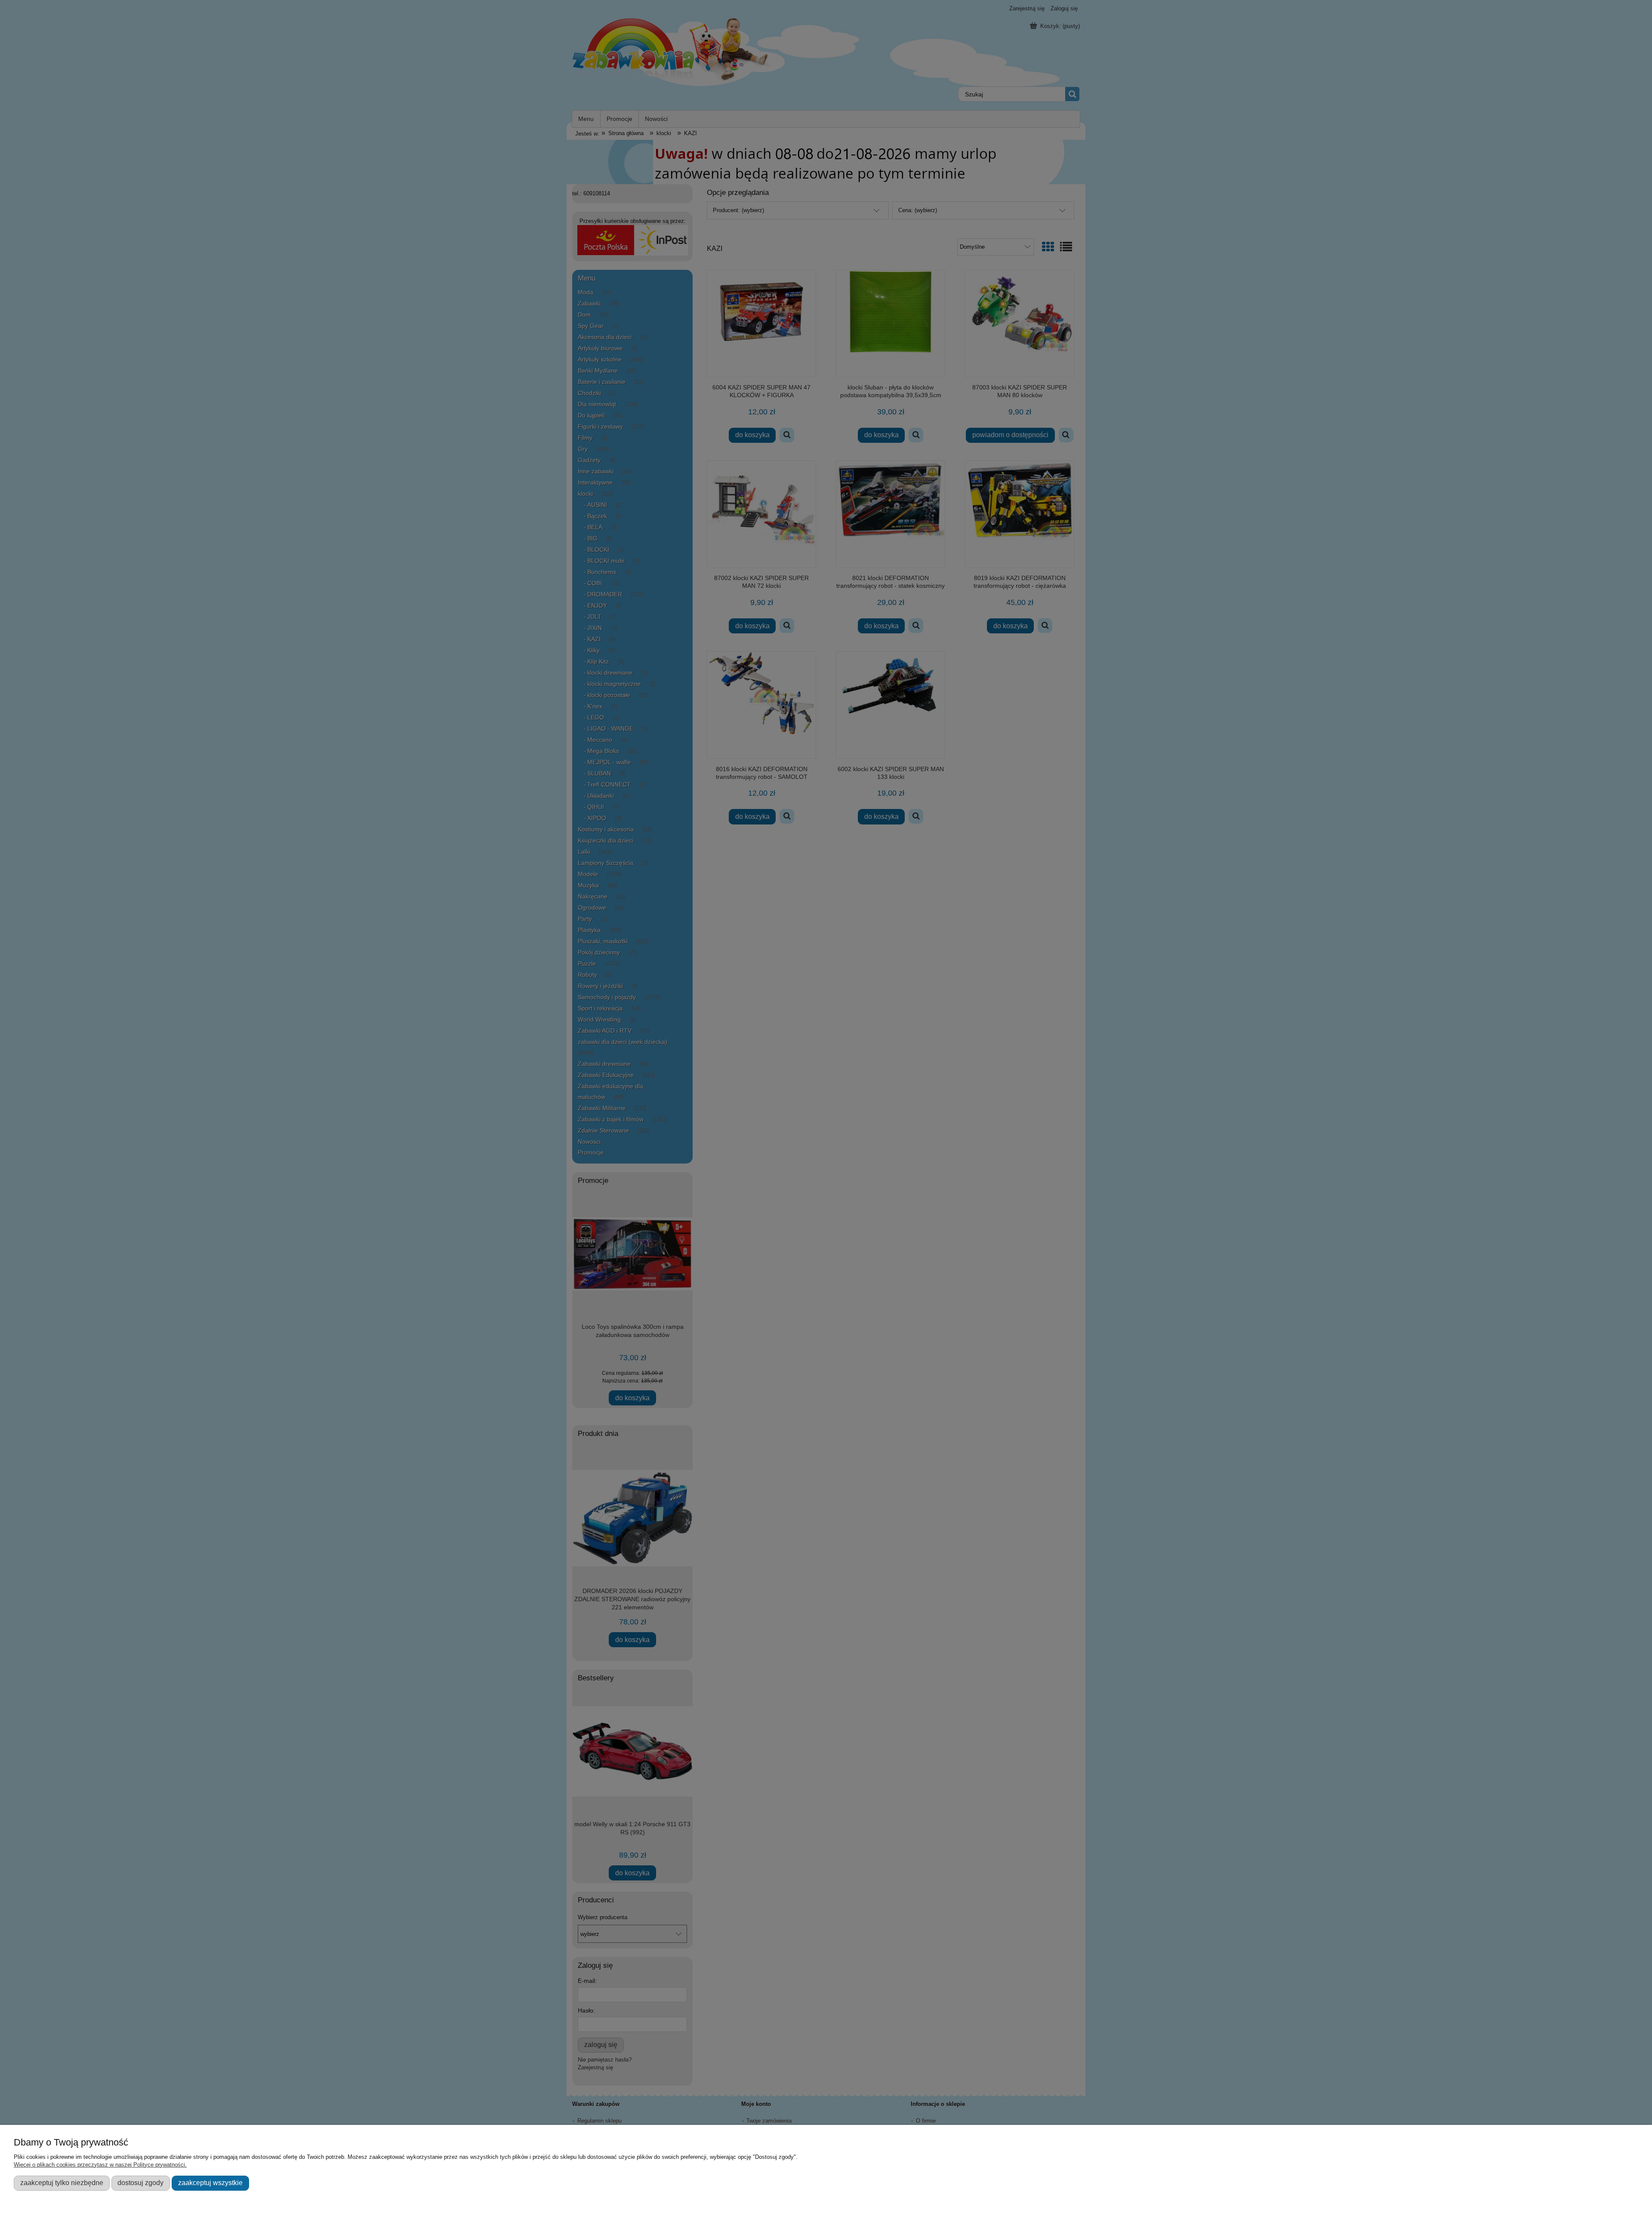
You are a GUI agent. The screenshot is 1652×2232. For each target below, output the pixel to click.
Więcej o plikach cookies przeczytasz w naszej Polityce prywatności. (100, 2165)
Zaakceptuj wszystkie (210, 2183)
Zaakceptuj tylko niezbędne (62, 2183)
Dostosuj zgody (140, 2183)
